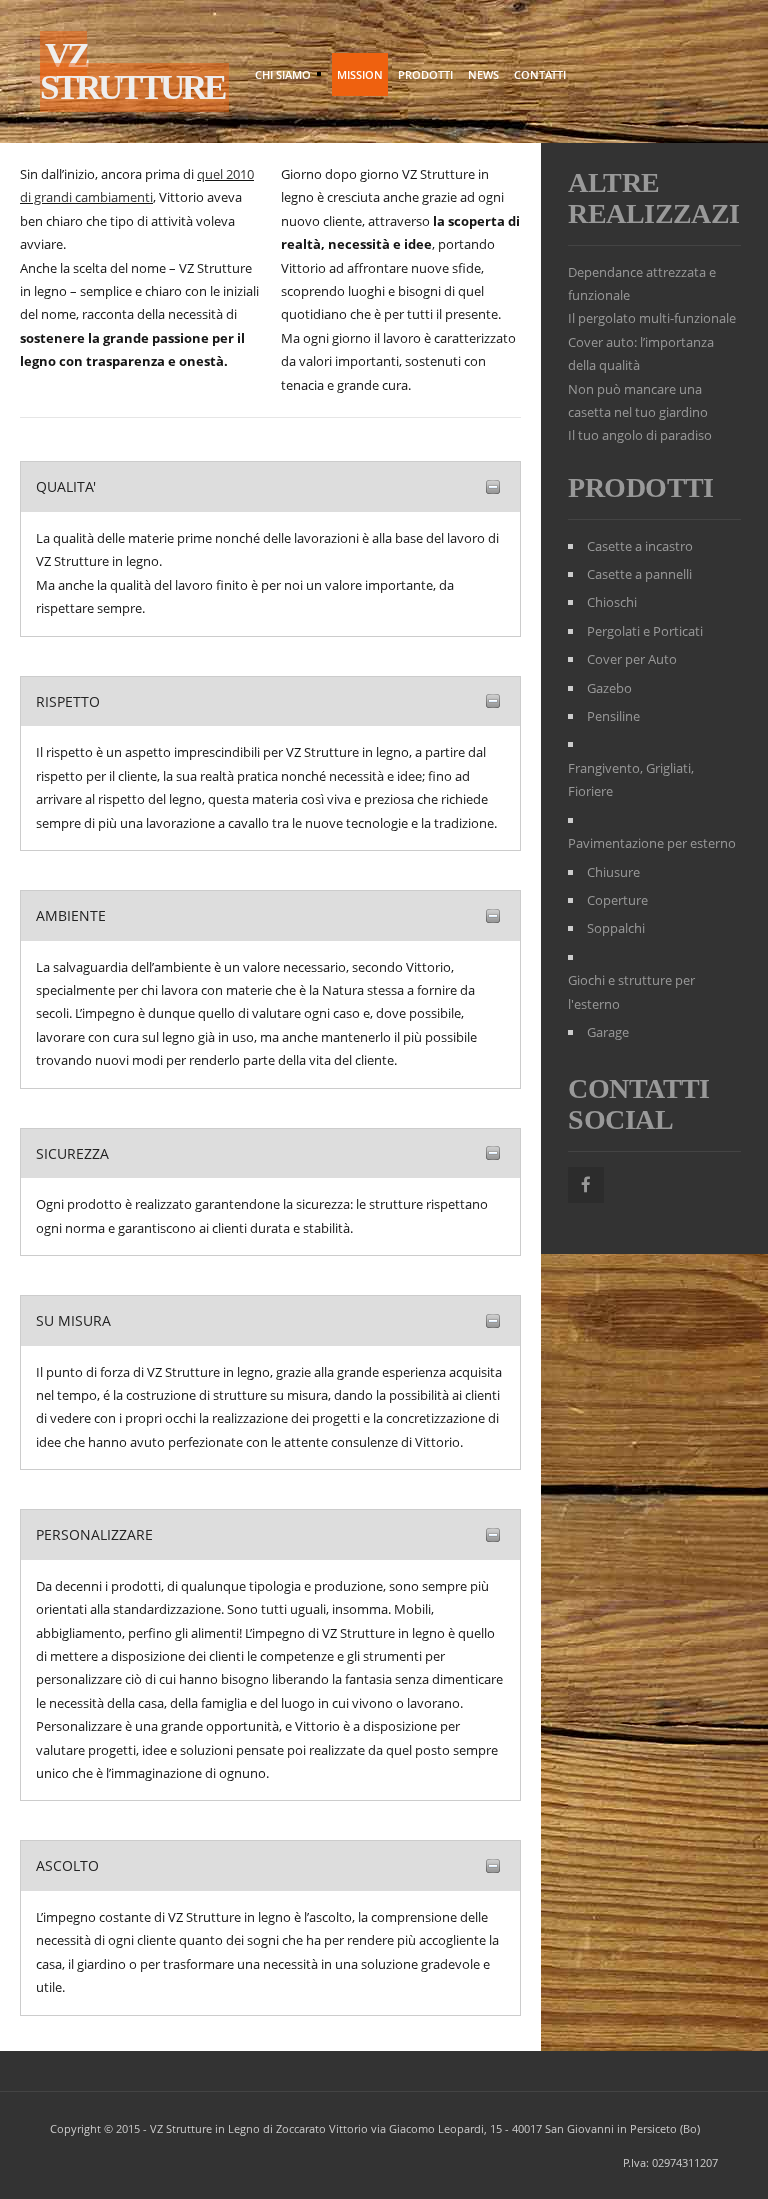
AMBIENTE (71, 915)
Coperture (617, 900)
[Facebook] (586, 1185)
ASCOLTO (67, 1865)
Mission (360, 74)
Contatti (540, 74)
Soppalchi (616, 928)
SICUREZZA (72, 1153)
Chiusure (613, 872)
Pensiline (613, 716)
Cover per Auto (632, 659)
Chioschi (612, 602)
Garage (608, 1032)
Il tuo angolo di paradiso (640, 435)
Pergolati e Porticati (645, 631)
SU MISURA (73, 1320)
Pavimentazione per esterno (652, 843)
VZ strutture (132, 71)
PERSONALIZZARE (94, 1534)
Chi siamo (280, 76)
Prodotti (425, 74)
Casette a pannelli (639, 574)
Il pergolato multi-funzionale (652, 318)
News (483, 74)
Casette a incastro (640, 546)
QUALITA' (66, 486)
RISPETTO (68, 701)
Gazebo (609, 688)
